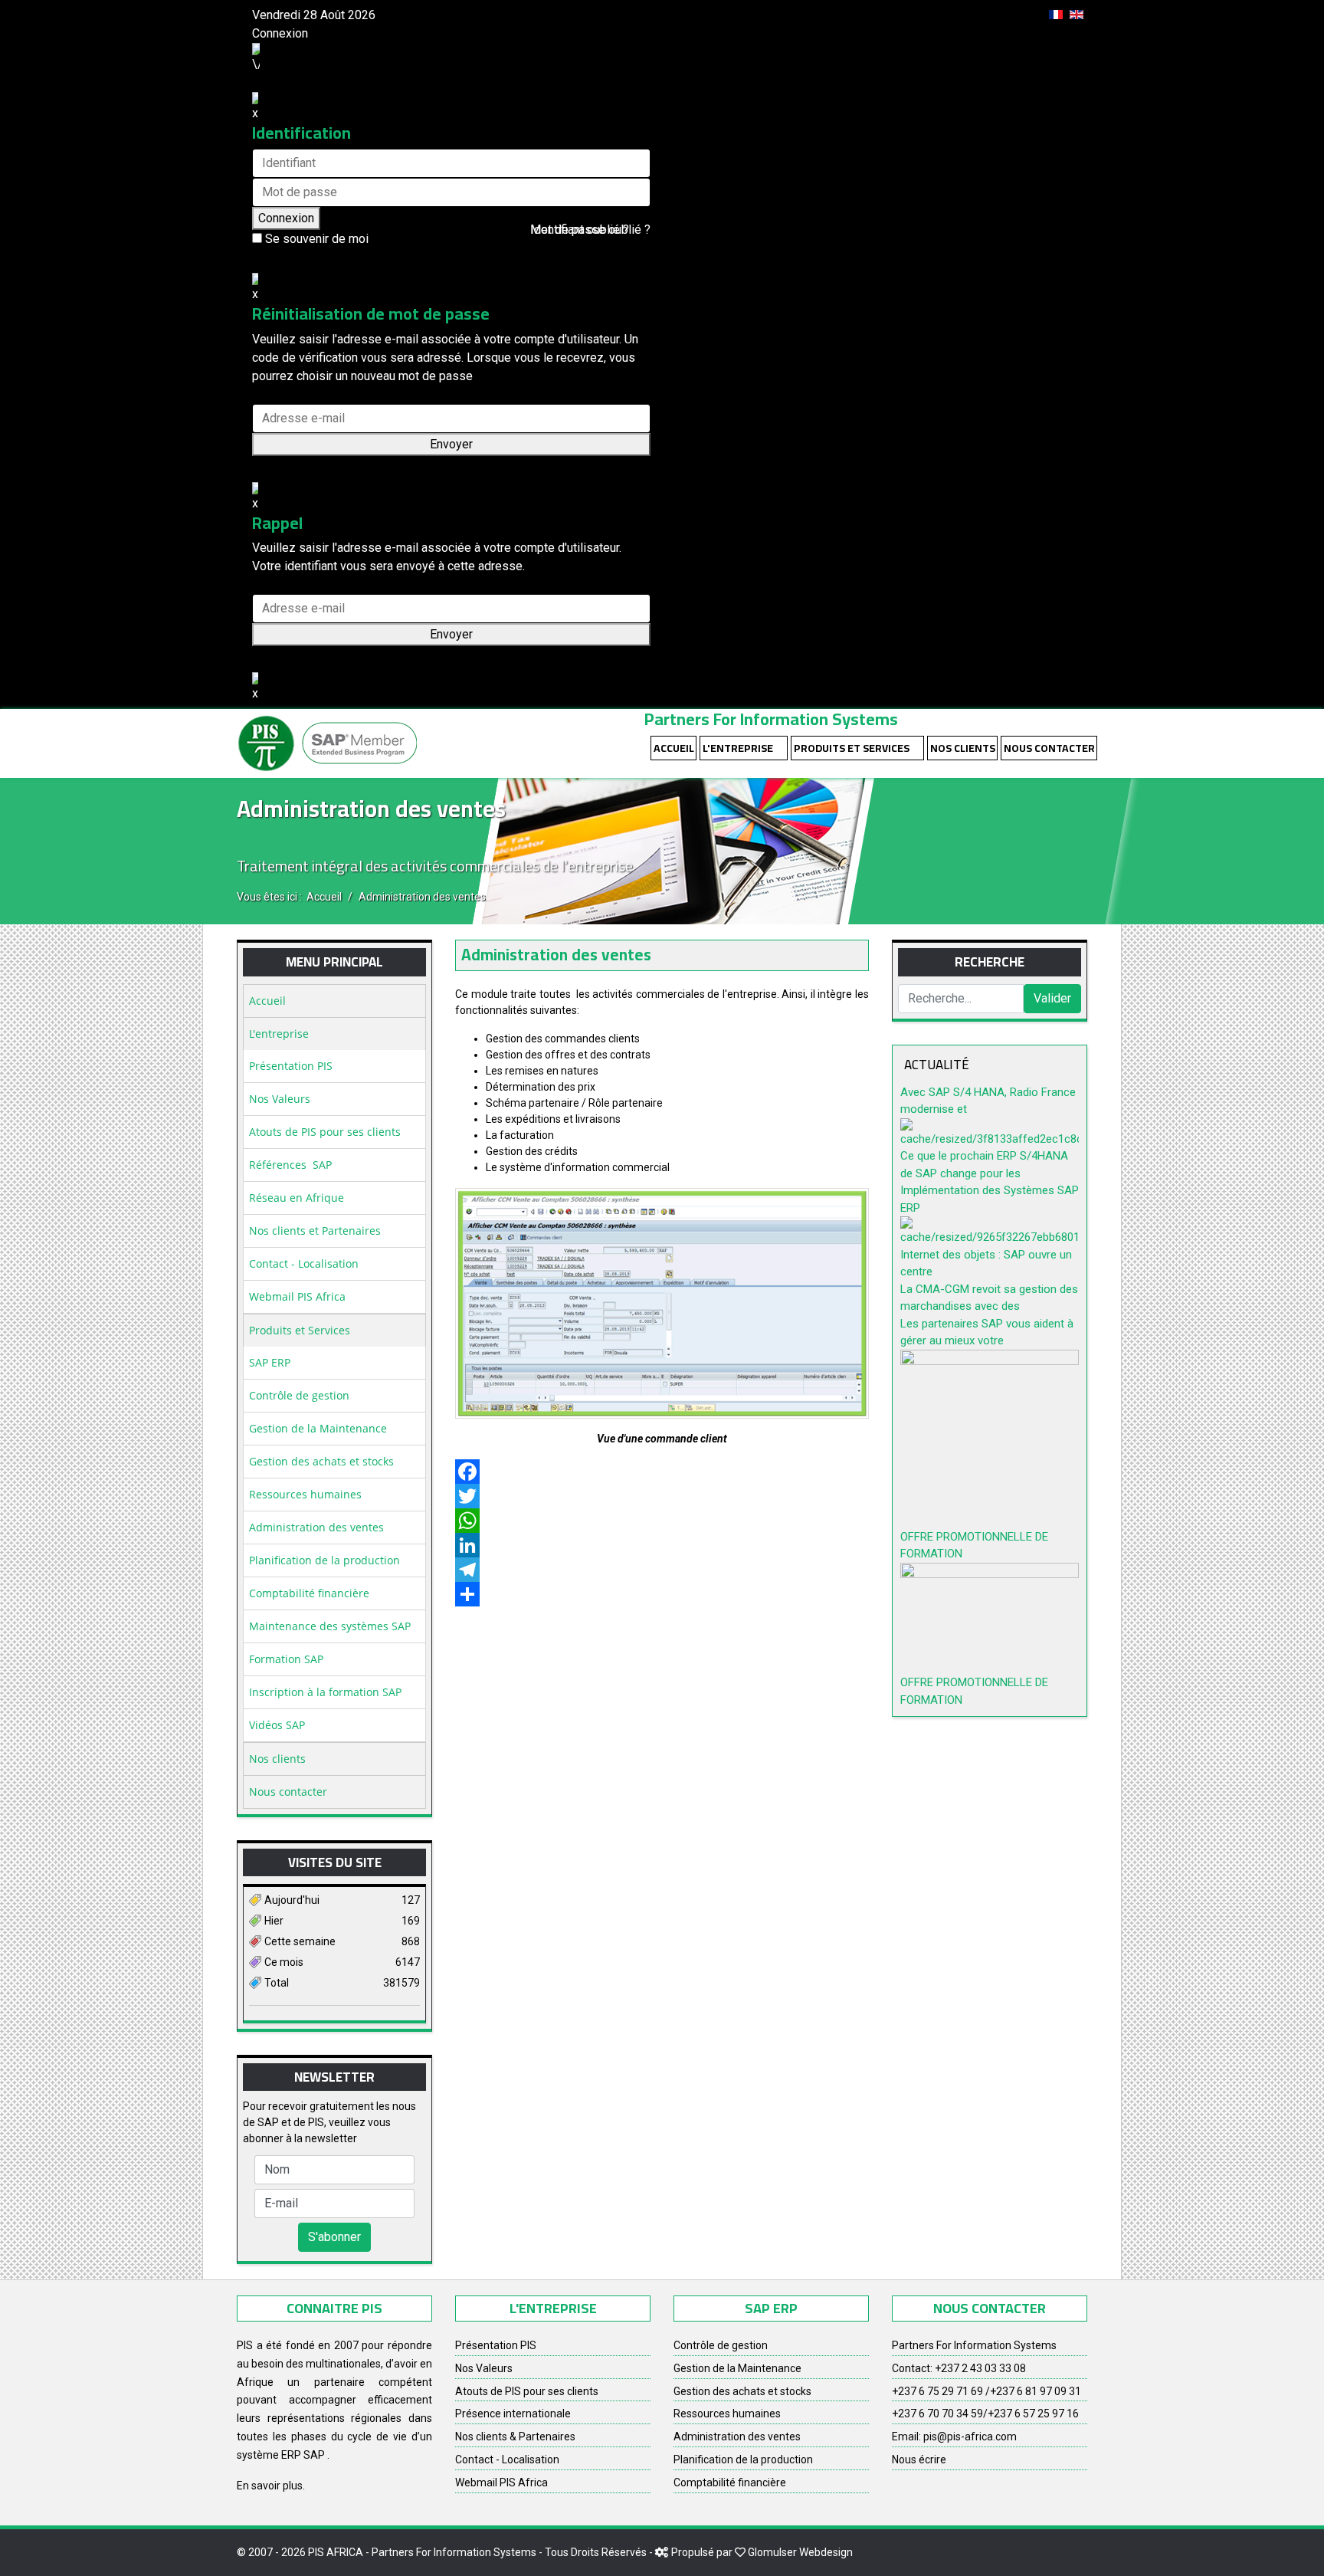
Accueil (674, 748)
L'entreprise (738, 748)
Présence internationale (513, 2414)
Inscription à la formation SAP (325, 1692)
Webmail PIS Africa (297, 1296)
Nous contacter (1049, 748)
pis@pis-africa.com (970, 2437)
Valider (1052, 998)
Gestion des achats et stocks (321, 1461)
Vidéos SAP (277, 1725)
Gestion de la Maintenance (318, 1428)
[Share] (662, 1594)
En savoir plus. (271, 2486)
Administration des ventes (316, 1527)
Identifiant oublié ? (580, 230)
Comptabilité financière (309, 1593)
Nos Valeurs (280, 1099)
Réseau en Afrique (297, 1198)
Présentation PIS (291, 1066)
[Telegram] (662, 1570)
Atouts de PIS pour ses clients (325, 1132)
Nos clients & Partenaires (515, 2437)
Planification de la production (324, 1560)
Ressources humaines (305, 1494)
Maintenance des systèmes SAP (330, 1626)
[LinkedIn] (662, 1545)
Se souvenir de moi (315, 239)
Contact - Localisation (304, 1263)
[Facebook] (662, 1472)
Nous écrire (919, 2460)
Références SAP (290, 1165)
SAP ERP (270, 1362)
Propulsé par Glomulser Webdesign (762, 2552)
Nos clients (963, 748)
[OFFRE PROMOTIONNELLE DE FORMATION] (990, 1439)
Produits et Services (852, 748)
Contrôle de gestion (299, 1395)
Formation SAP (286, 1659)
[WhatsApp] (662, 1521)
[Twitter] (662, 1496)
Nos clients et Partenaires (315, 1231)
